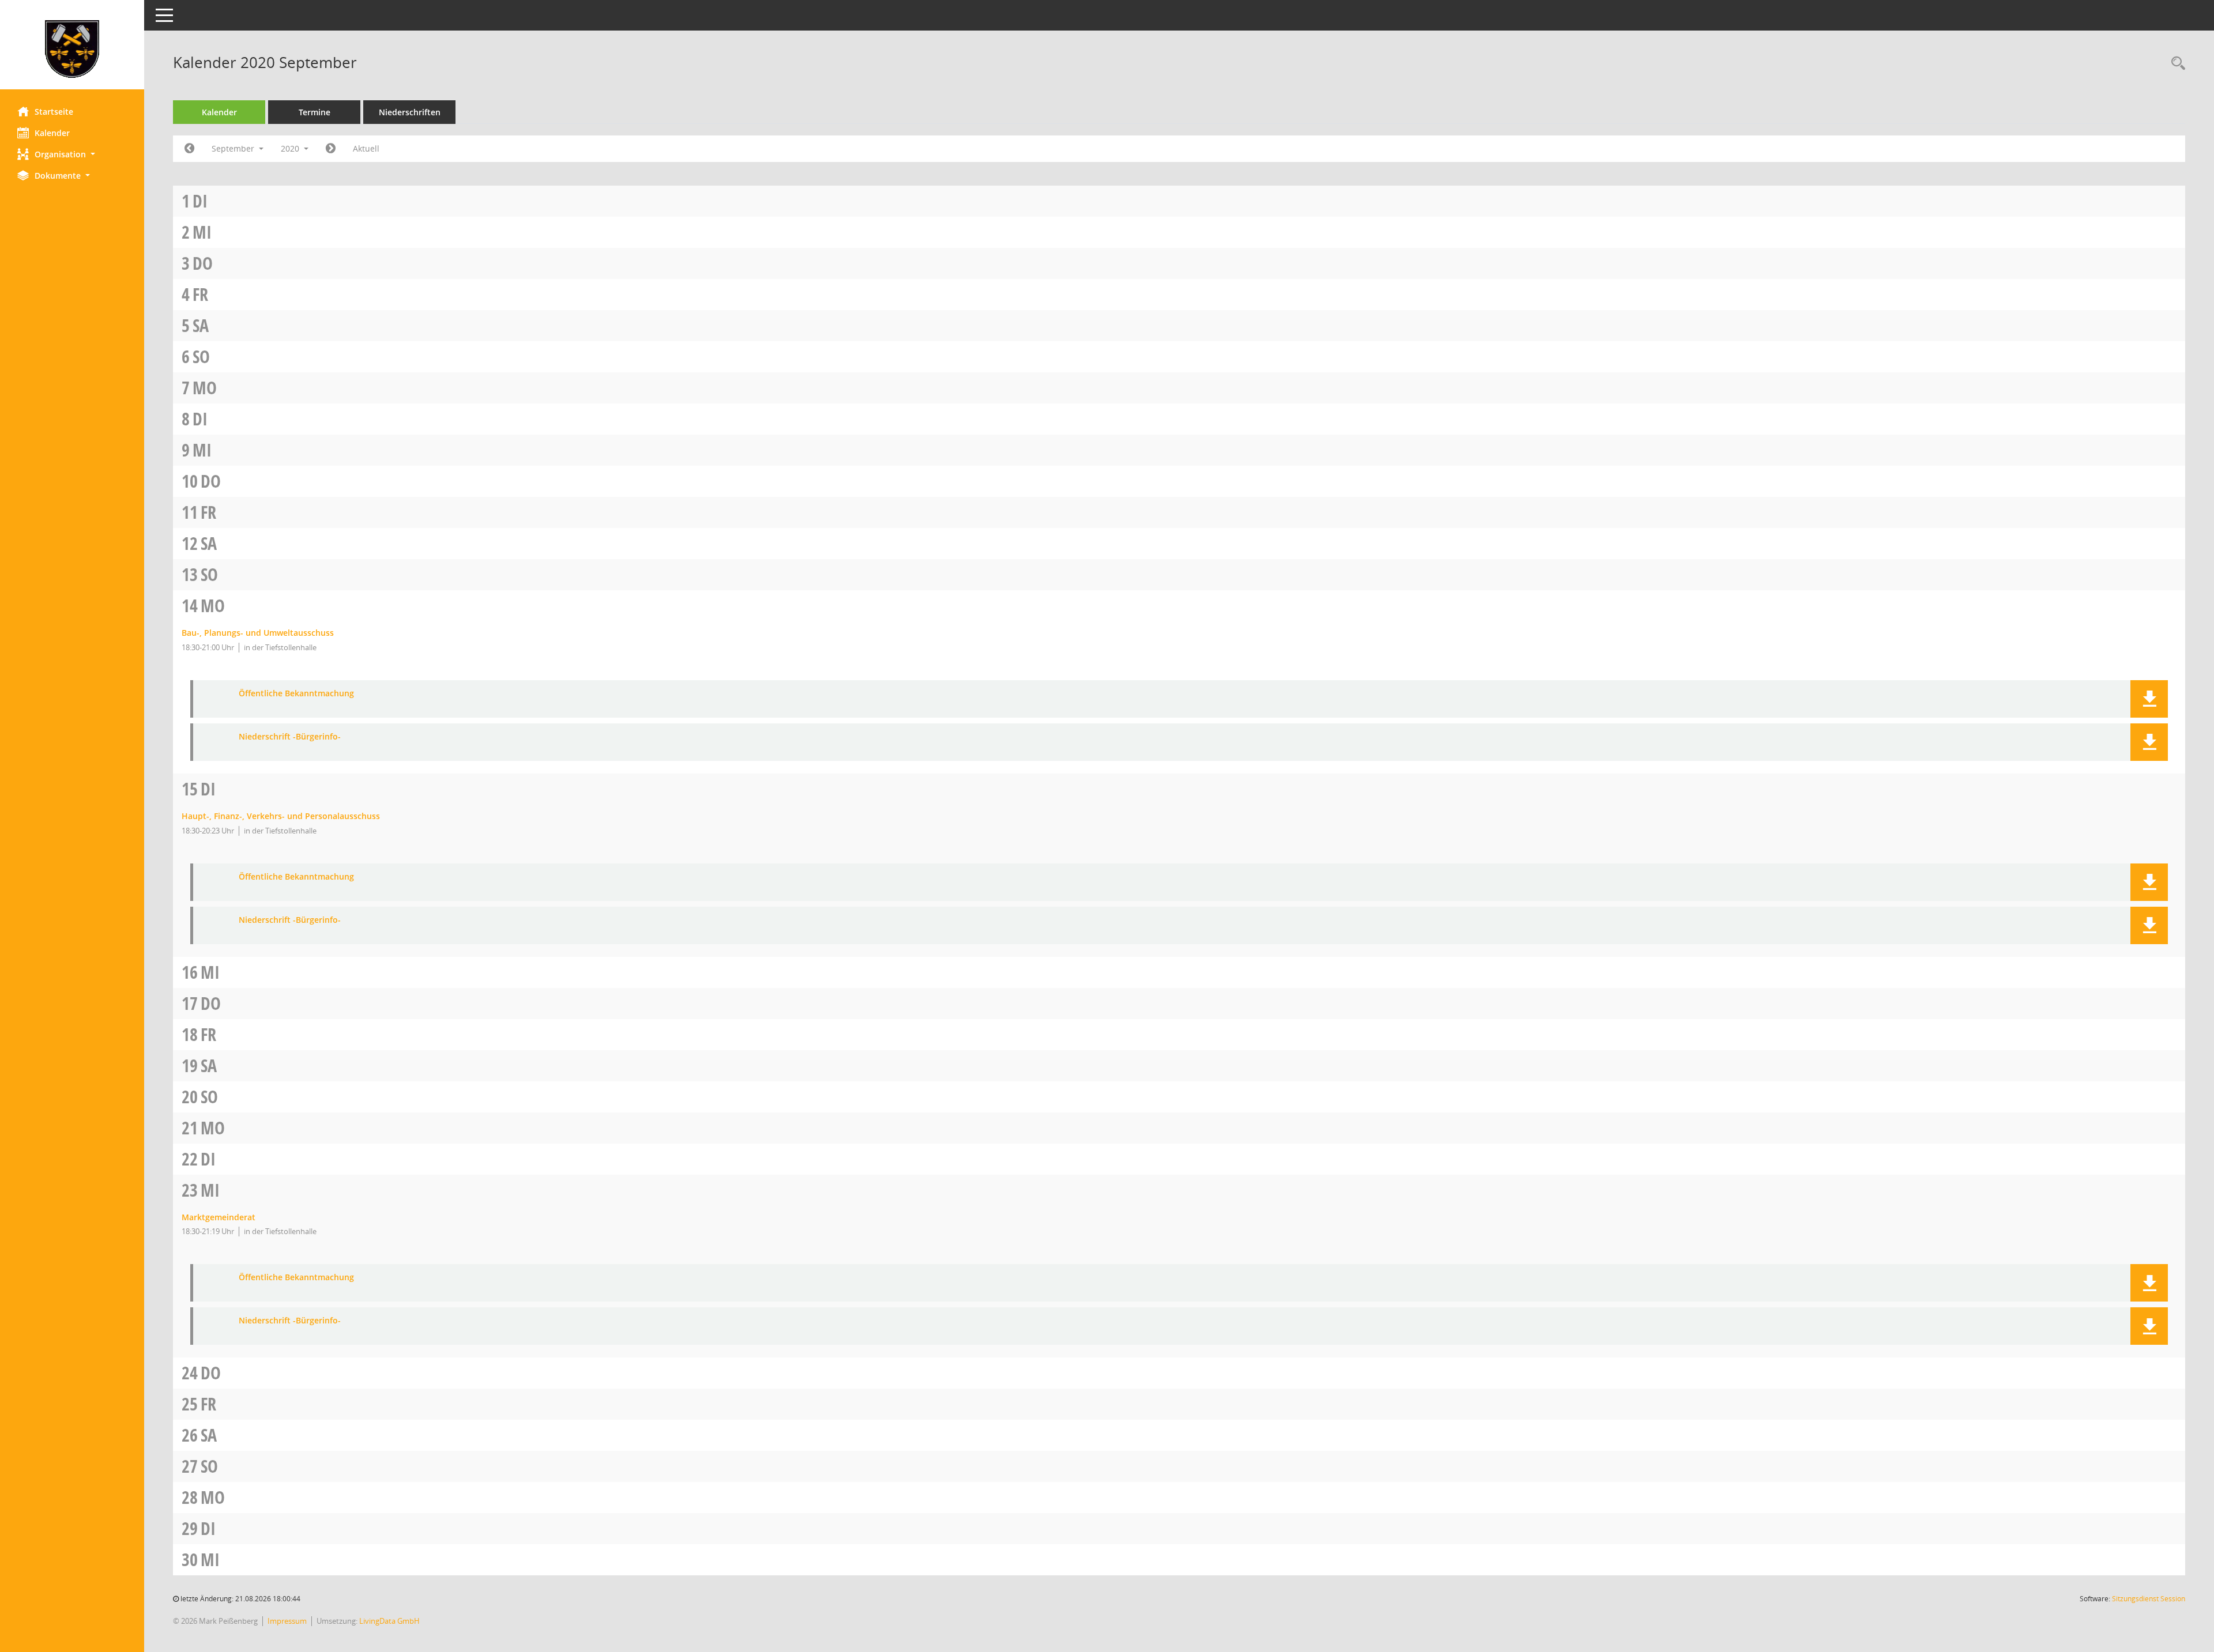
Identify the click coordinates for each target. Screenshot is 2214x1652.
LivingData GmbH (389, 1621)
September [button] (234, 148)
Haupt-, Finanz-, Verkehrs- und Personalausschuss (281, 816)
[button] (72, 154)
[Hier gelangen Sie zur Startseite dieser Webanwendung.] (72, 49)
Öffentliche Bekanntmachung (296, 694)
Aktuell (366, 148)
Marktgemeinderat (219, 1217)
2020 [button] (291, 148)
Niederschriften (410, 112)
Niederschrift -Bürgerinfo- (290, 737)
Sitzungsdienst (2149, 1599)
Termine (315, 112)
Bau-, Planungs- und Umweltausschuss (258, 633)
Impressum (287, 1621)
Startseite (54, 112)
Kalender (52, 133)
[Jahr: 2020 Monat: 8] (189, 149)
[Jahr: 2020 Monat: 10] (331, 149)
